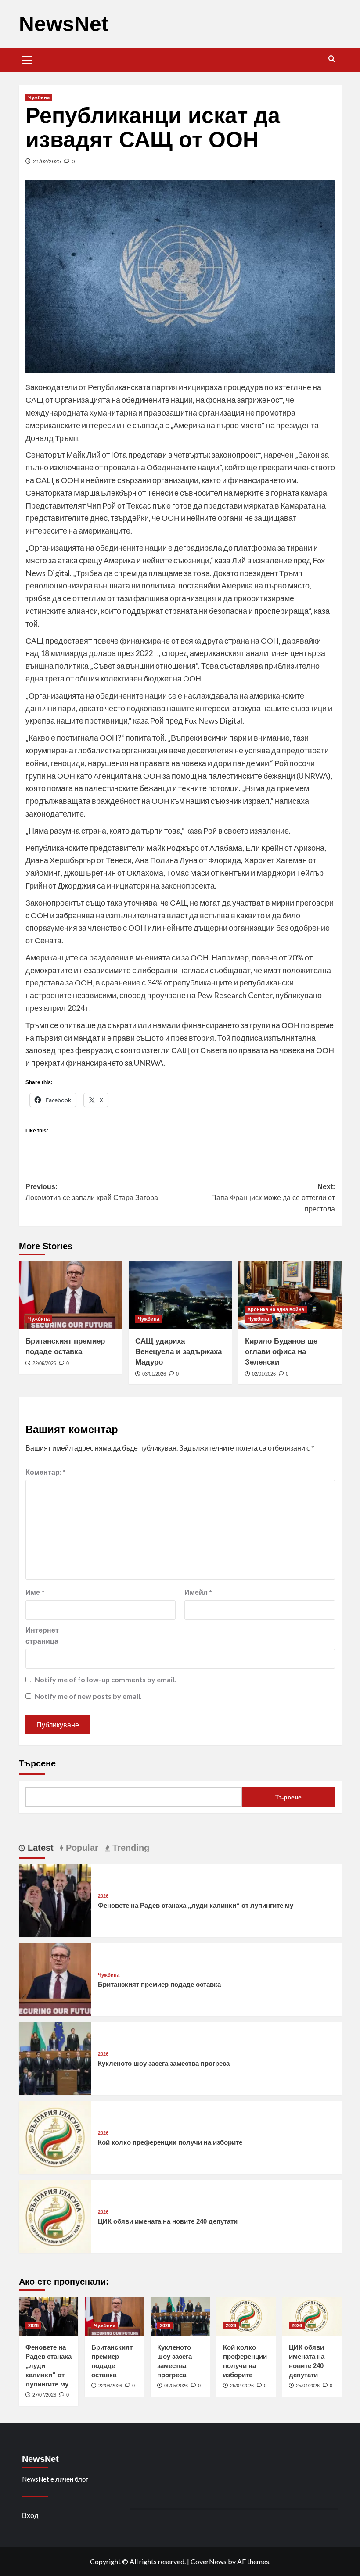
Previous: (92, 1192)
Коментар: (46, 1472)
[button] (28, 59)
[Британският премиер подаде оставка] (70, 1295)
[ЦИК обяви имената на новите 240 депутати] (55, 2216)
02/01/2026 (264, 1374)
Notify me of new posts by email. (88, 1696)
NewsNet (64, 24)
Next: (273, 1198)
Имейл (198, 1592)
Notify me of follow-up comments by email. (105, 1679)
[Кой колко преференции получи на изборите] (55, 2137)
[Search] (332, 59)
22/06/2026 (44, 1363)
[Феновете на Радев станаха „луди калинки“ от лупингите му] (55, 1900)
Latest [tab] (39, 1848)
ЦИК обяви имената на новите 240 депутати (168, 2221)
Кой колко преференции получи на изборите (170, 2142)
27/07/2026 (44, 2395)
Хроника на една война (276, 1309)
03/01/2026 (154, 1374)
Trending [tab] (130, 1848)
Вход (30, 2515)
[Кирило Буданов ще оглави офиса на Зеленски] (290, 1295)
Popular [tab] (81, 1848)
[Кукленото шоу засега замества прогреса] (55, 2058)
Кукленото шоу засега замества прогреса (164, 2063)
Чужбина (39, 97)
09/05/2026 (176, 2386)
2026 (103, 1896)
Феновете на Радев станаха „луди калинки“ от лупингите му (196, 1905)
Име (35, 1592)
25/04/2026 (242, 2386)
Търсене (37, 1763)
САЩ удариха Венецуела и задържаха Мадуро (178, 1352)
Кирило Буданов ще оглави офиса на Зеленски (281, 1352)
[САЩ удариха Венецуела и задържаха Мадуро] (180, 1295)
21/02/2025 (47, 161)
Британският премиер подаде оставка (159, 1984)
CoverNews (209, 2561)
